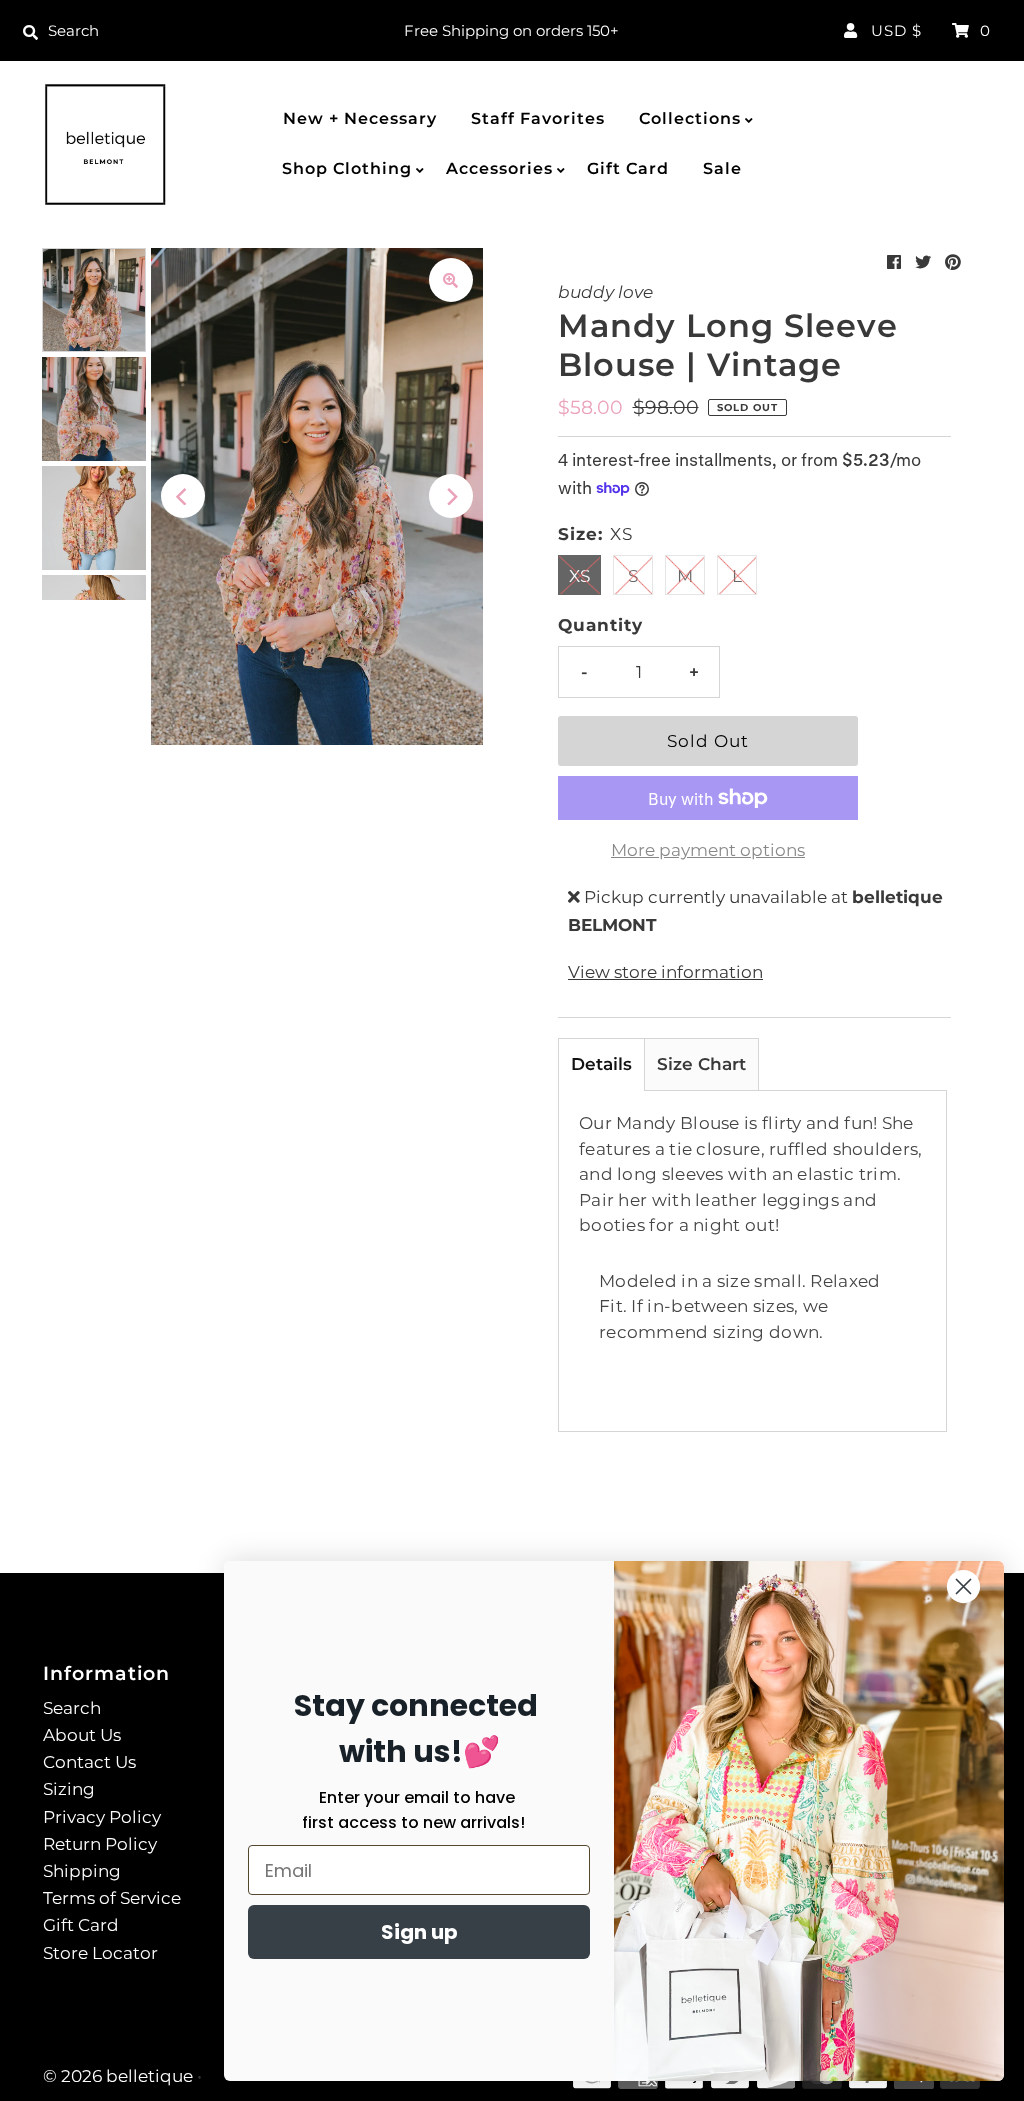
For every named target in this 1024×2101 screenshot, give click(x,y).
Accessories (499, 168)
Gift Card (628, 168)
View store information (665, 972)
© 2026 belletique (118, 2076)
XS (579, 576)
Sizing (69, 1789)
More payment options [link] (708, 850)
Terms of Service (112, 1898)
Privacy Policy (102, 1817)
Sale (722, 168)
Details (601, 1064)
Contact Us (89, 1762)
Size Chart (701, 1064)
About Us (82, 1735)
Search (72, 1708)
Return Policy (100, 1844)
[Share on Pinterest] (953, 262)
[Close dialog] (963, 1586)
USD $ (896, 30)
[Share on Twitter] (923, 262)
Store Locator (100, 1953)
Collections (690, 118)
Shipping (82, 1871)
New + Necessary (360, 118)
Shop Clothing (347, 168)
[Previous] (183, 496)
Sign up (419, 1932)
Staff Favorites (538, 118)
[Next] (451, 496)
